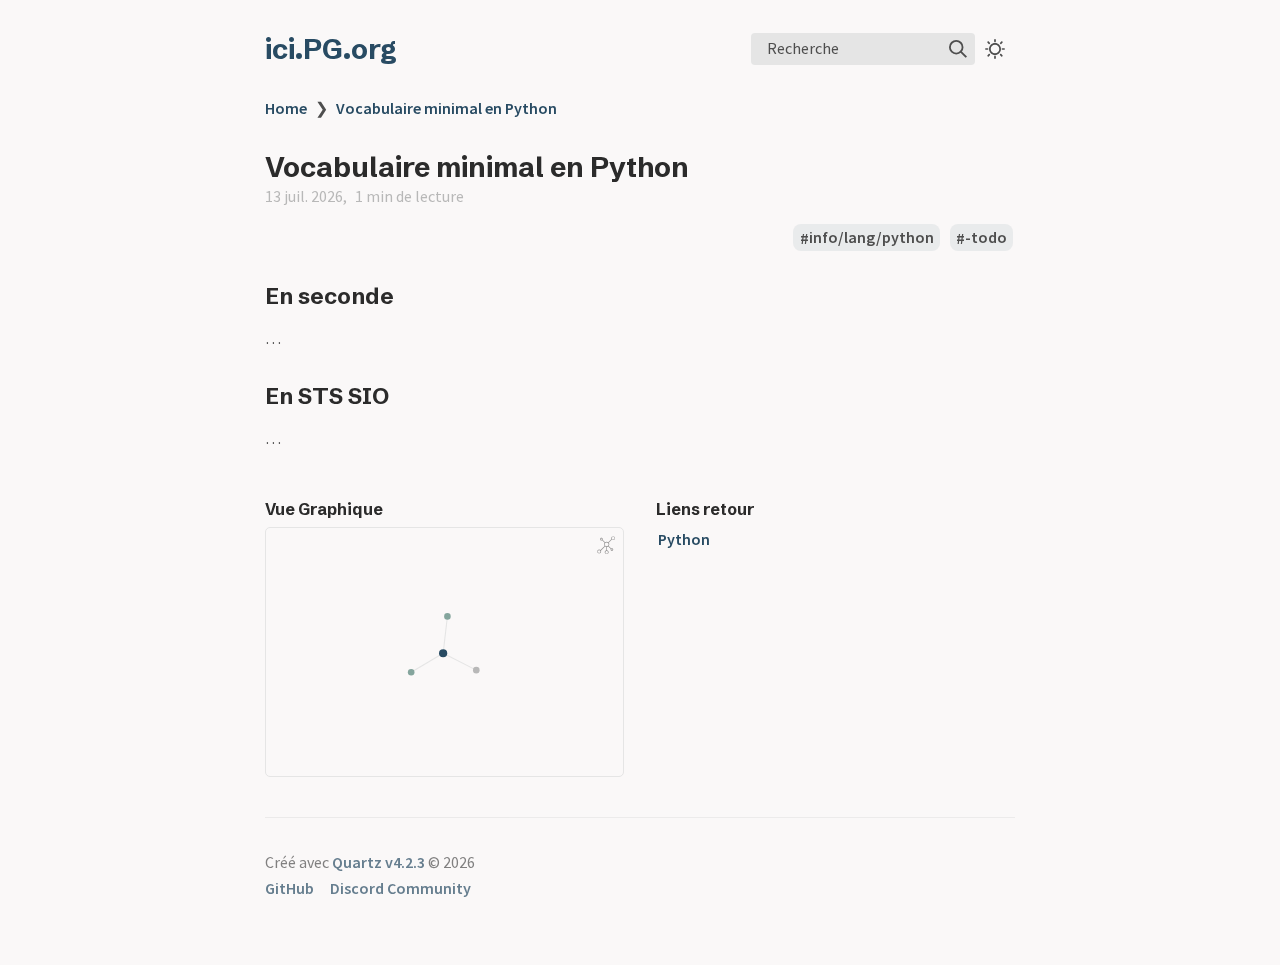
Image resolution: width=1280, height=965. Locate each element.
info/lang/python (871, 238)
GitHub (289, 888)
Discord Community (400, 888)
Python (684, 539)
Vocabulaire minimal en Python (446, 108)
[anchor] (412, 295)
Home (286, 108)
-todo (986, 238)
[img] (958, 49)
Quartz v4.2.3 (378, 862)
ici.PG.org (331, 49)
